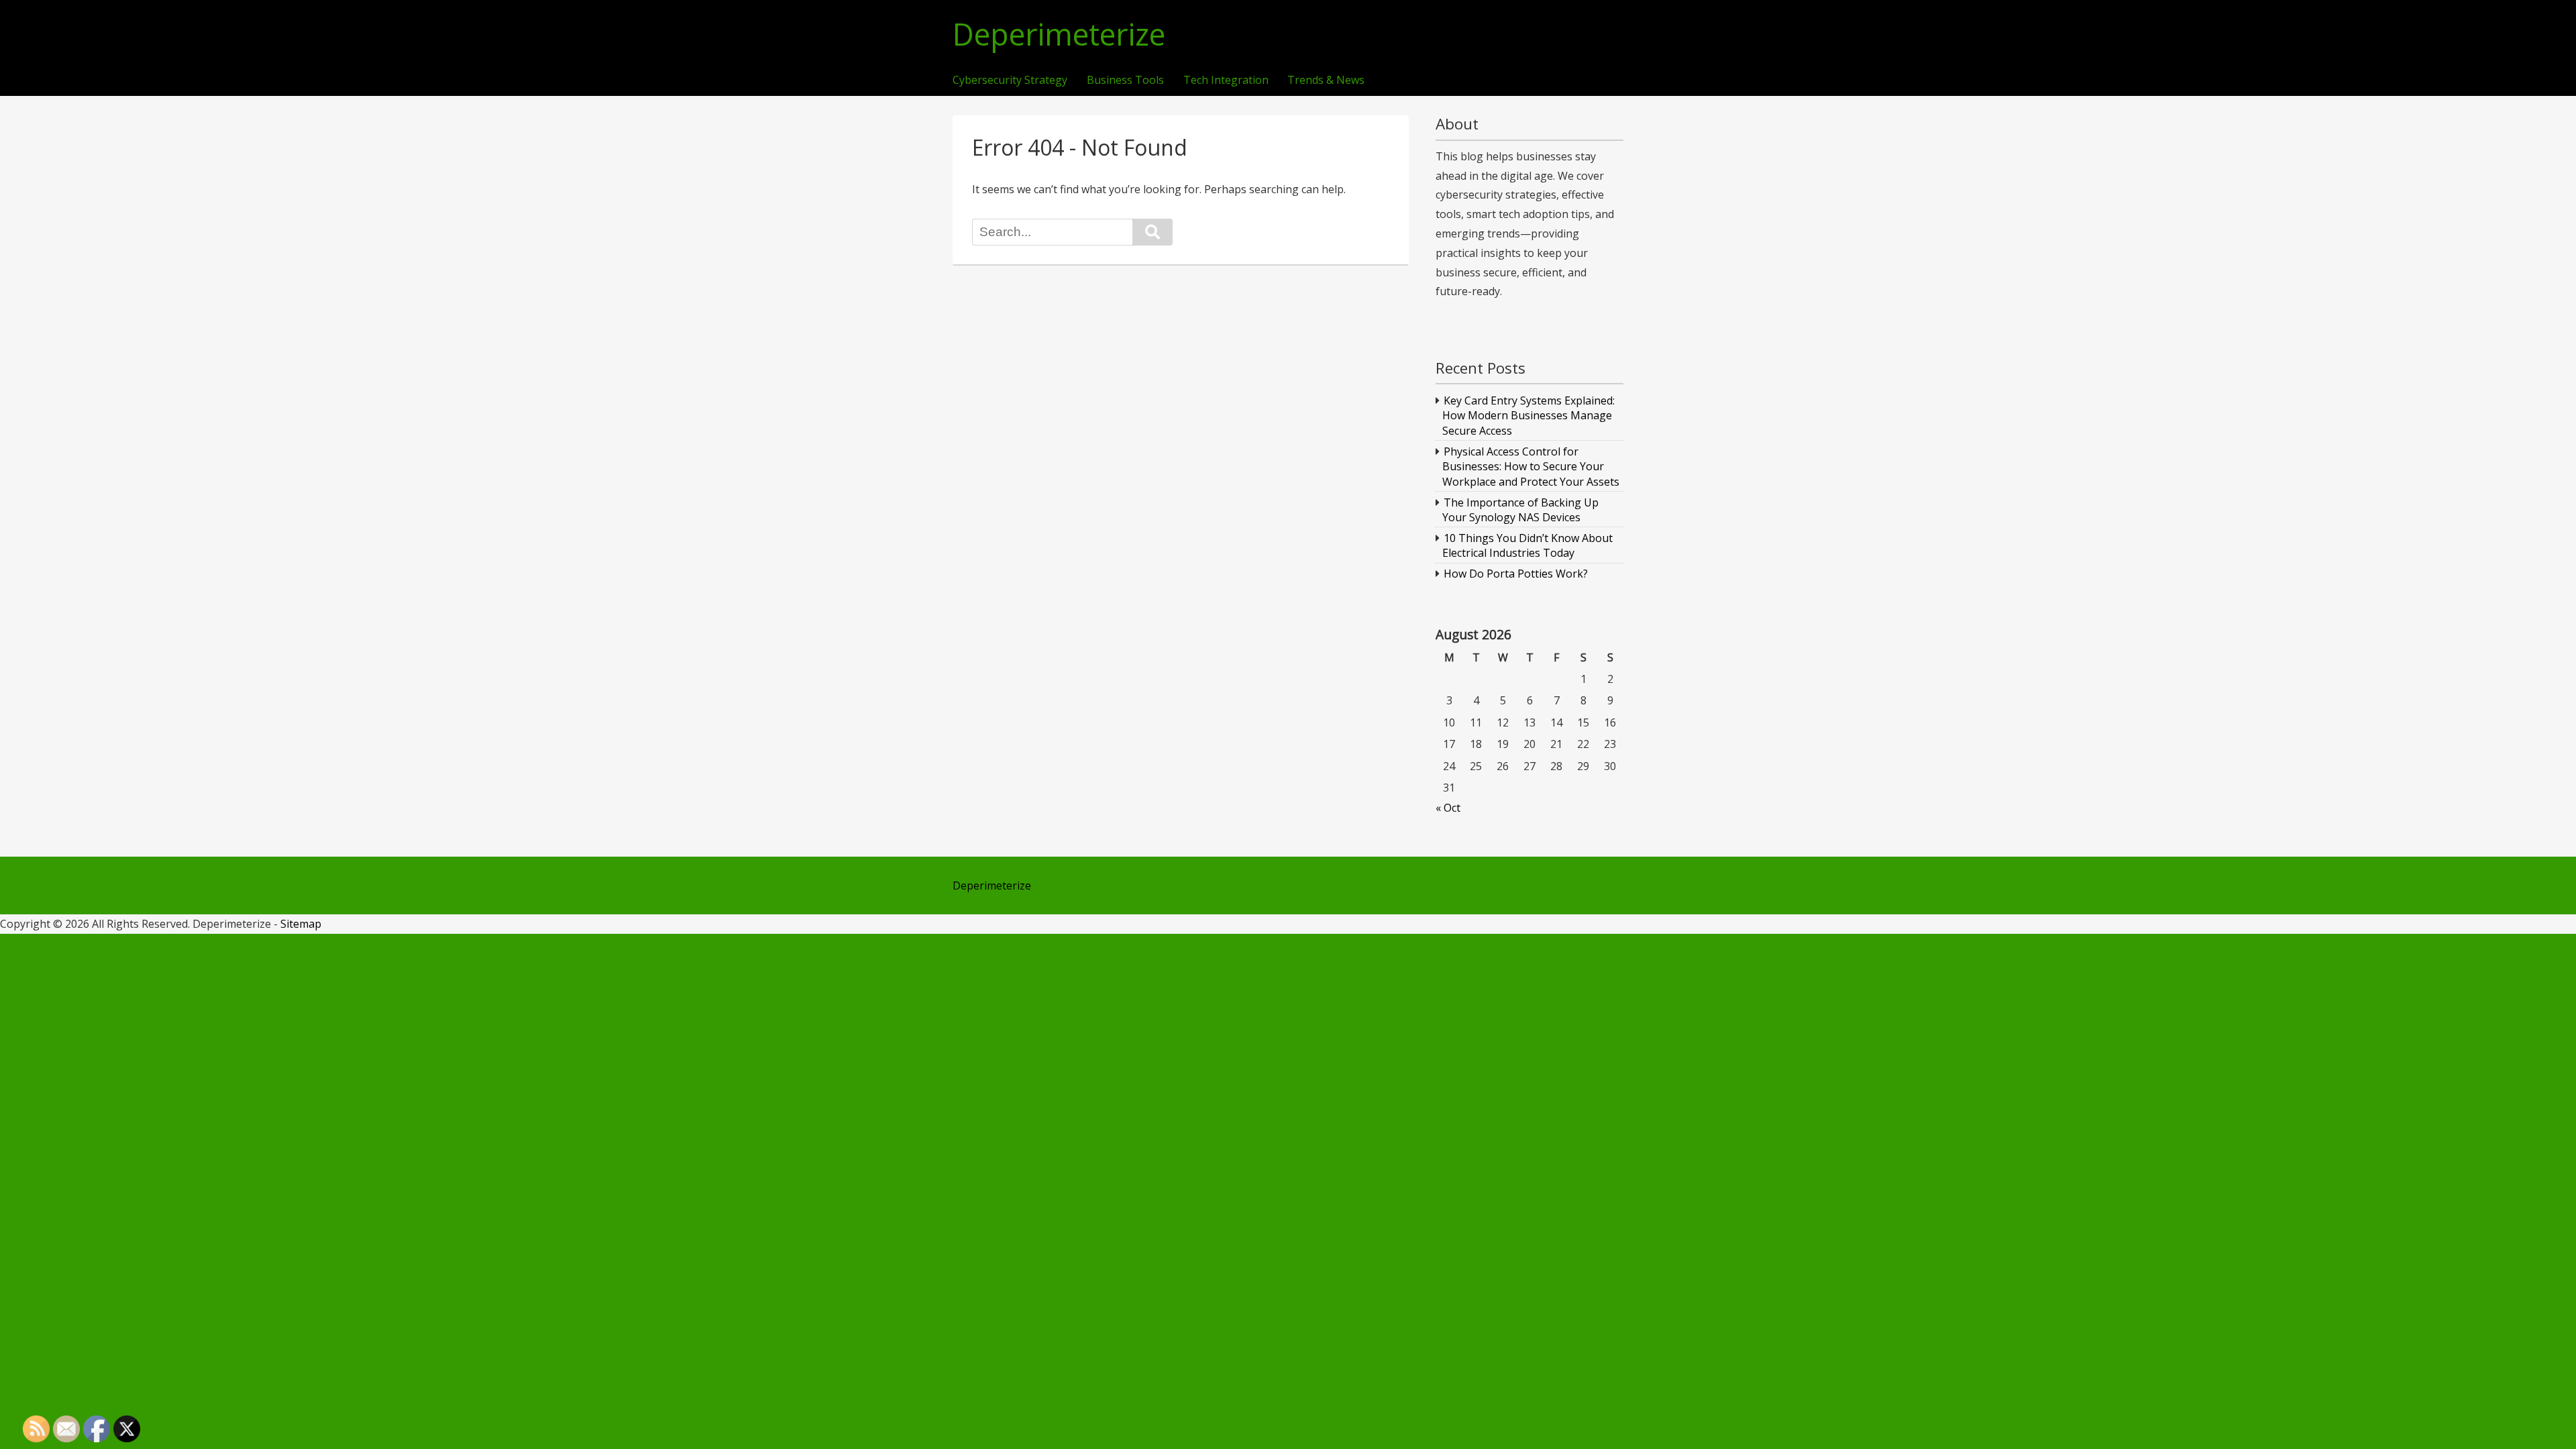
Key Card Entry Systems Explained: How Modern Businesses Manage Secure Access (1529, 416)
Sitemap (301, 924)
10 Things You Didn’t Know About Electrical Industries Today (1528, 545)
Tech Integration (1226, 80)
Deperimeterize (1059, 35)
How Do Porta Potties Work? (1516, 574)
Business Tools (1125, 80)
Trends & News (1326, 80)
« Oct (1448, 808)
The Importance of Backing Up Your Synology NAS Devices (1521, 510)
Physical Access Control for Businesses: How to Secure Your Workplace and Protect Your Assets (1531, 467)
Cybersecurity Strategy (1010, 80)
